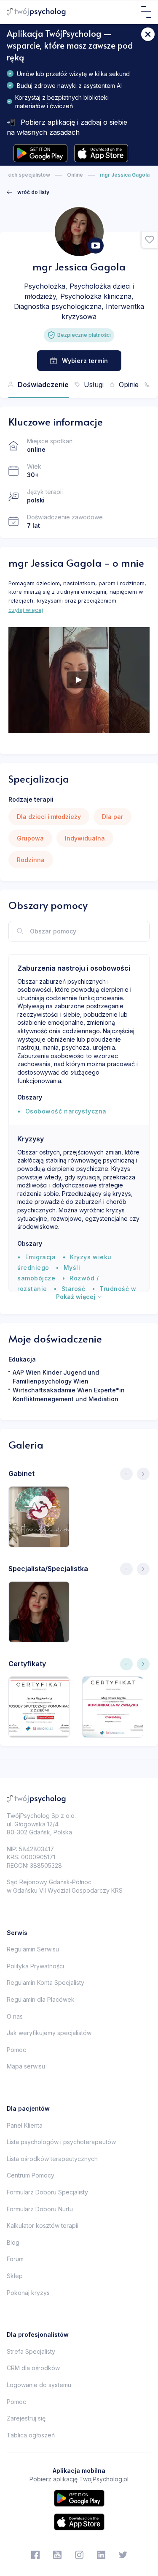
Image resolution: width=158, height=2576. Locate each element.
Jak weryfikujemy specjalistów (49, 2033)
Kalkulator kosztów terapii (43, 2225)
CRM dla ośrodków (33, 2368)
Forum (15, 2259)
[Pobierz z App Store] (101, 153)
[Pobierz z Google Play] (40, 153)
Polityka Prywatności (35, 1966)
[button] (150, 240)
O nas (15, 2016)
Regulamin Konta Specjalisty (46, 1982)
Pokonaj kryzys (28, 2293)
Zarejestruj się (26, 2418)
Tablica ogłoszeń (31, 2435)
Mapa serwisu (26, 2066)
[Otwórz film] (96, 246)
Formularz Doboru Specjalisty (47, 2192)
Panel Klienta (25, 2125)
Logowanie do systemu (39, 2385)
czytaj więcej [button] (26, 610)
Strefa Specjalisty (31, 2351)
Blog (13, 2242)
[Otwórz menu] (146, 12)
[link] (28, 192)
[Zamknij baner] (148, 34)
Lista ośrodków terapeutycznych (52, 2159)
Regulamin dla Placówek (41, 1999)
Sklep (15, 2276)
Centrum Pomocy (31, 2175)
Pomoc (16, 2050)
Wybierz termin (85, 361)
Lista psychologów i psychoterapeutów (61, 2142)
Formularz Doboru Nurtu (40, 2209)
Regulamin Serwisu (33, 1949)
